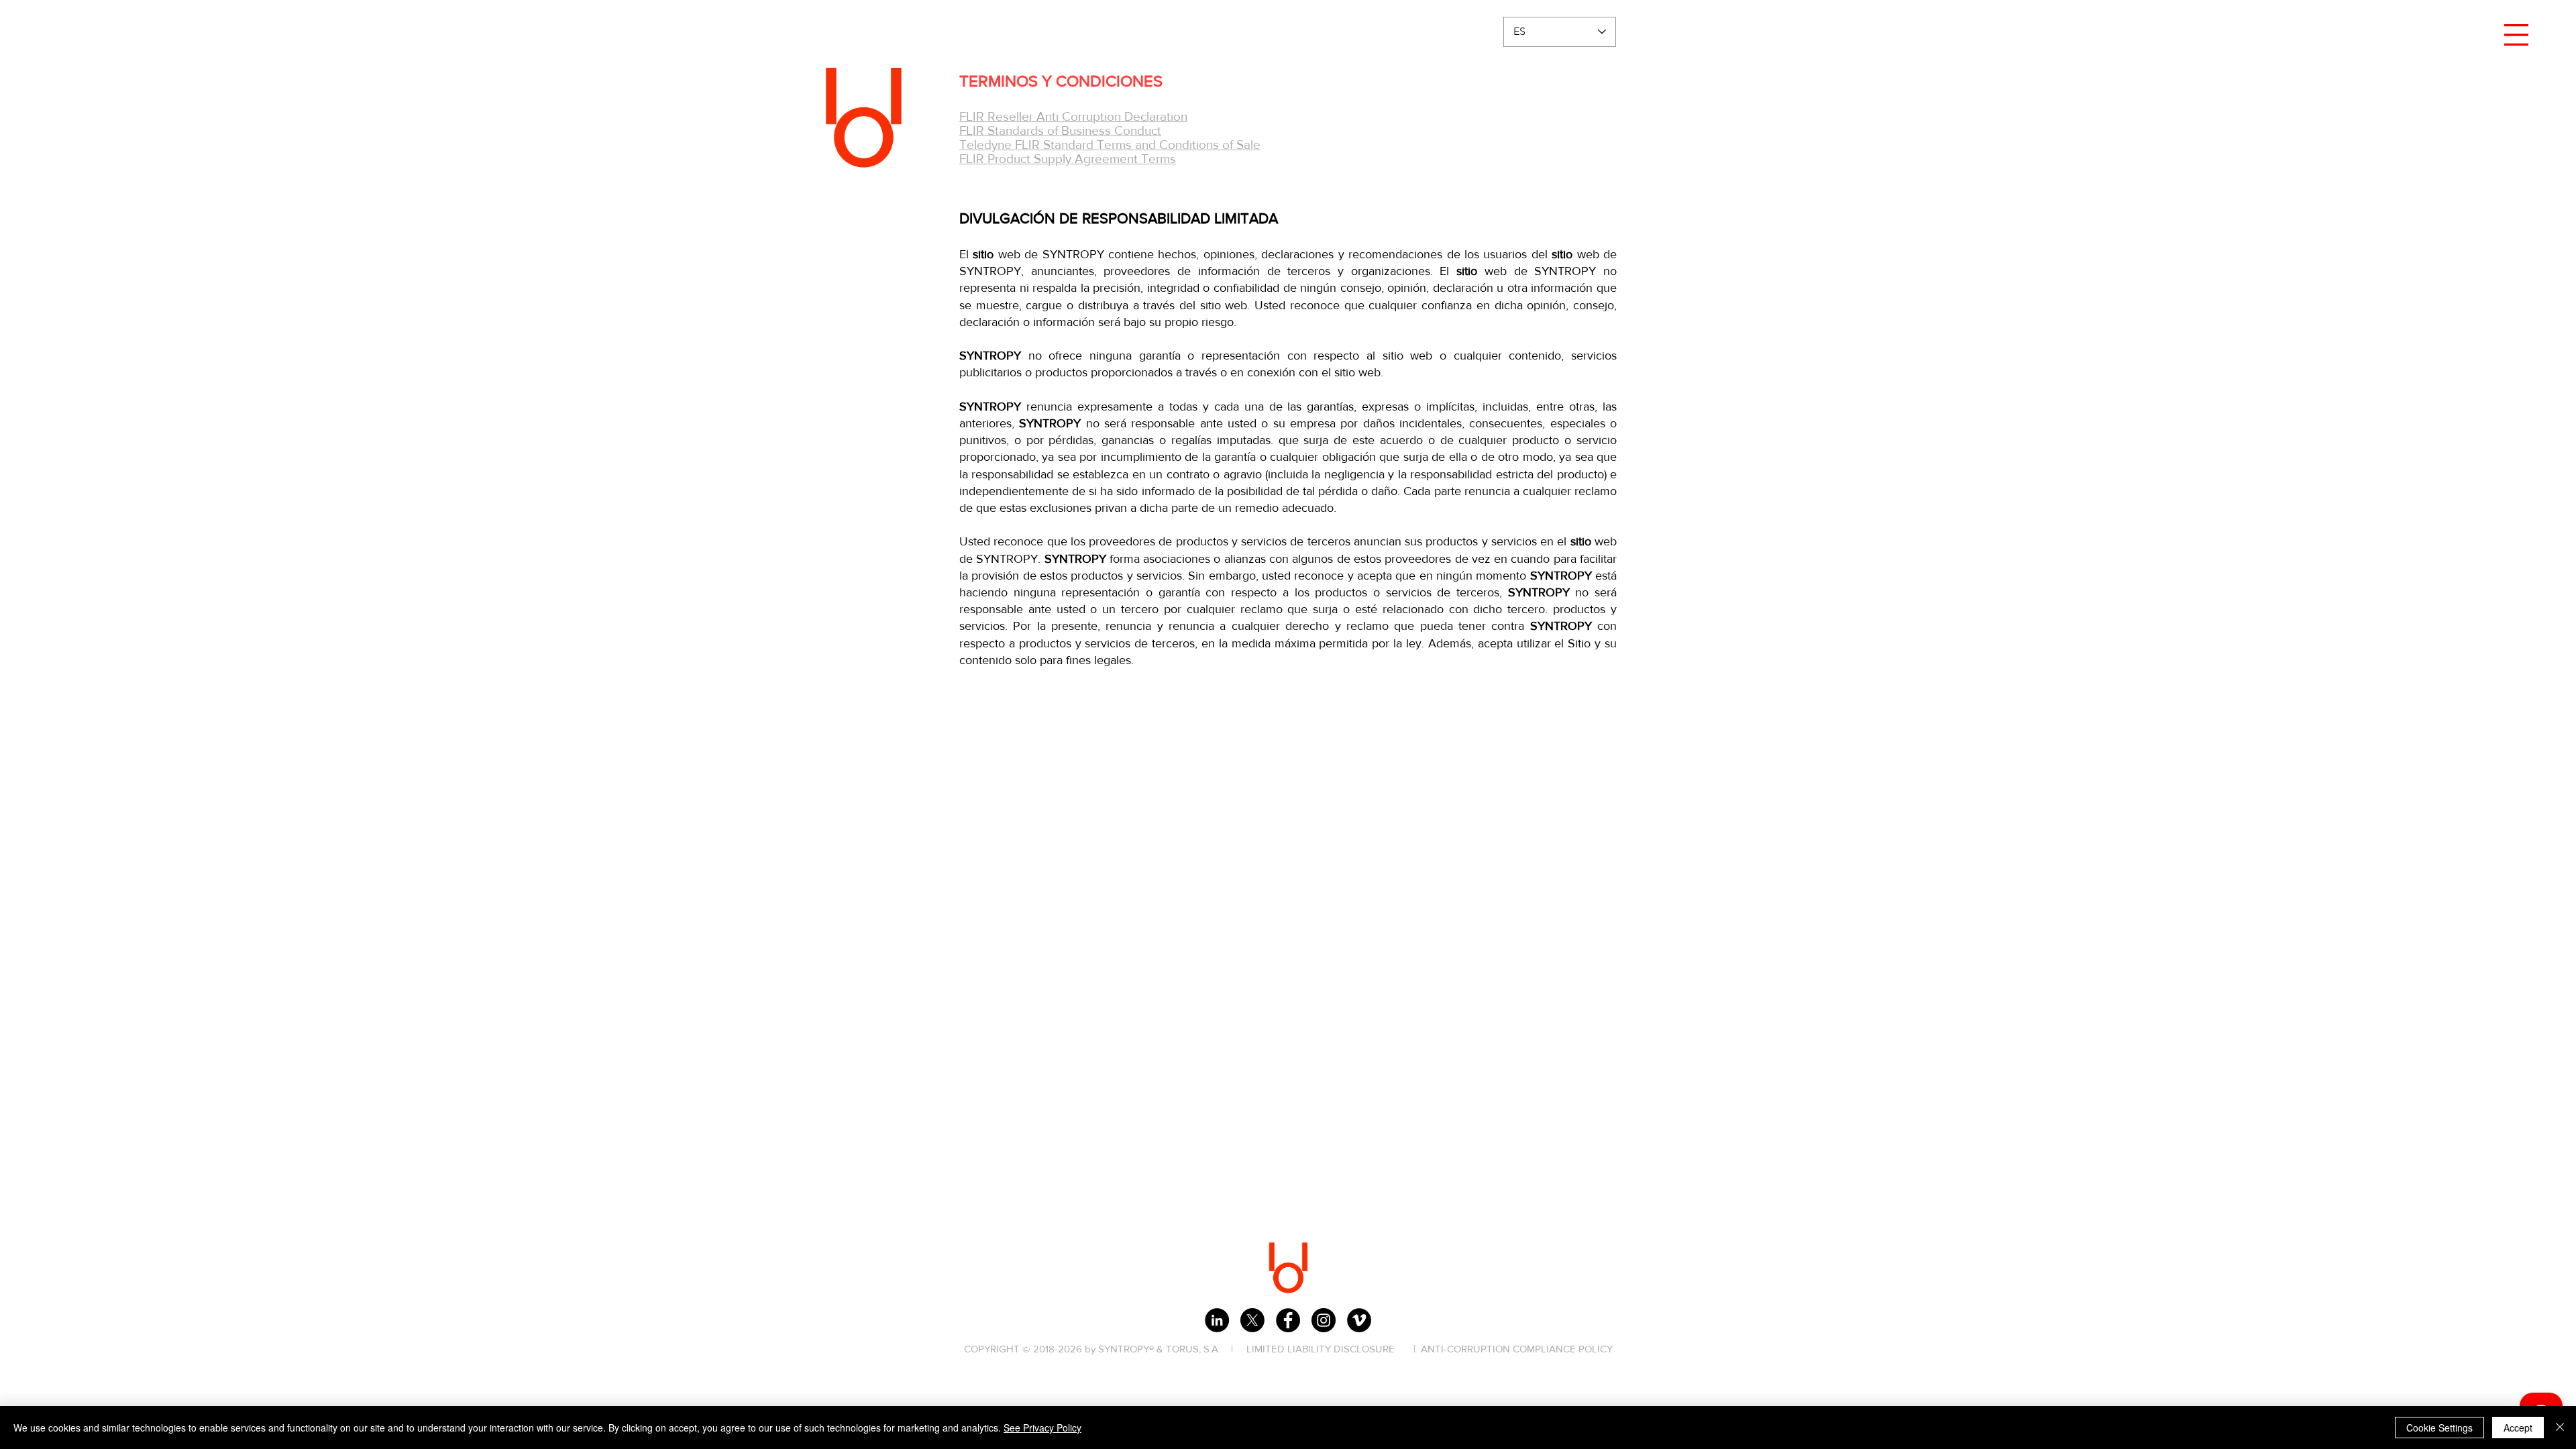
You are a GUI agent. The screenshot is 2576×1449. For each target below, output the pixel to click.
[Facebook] (1288, 1320)
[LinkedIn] (1217, 1320)
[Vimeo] (1359, 1320)
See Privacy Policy (1042, 1428)
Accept (2518, 1428)
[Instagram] (1324, 1320)
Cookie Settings (2439, 1428)
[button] (2516, 35)
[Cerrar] (2560, 1428)
